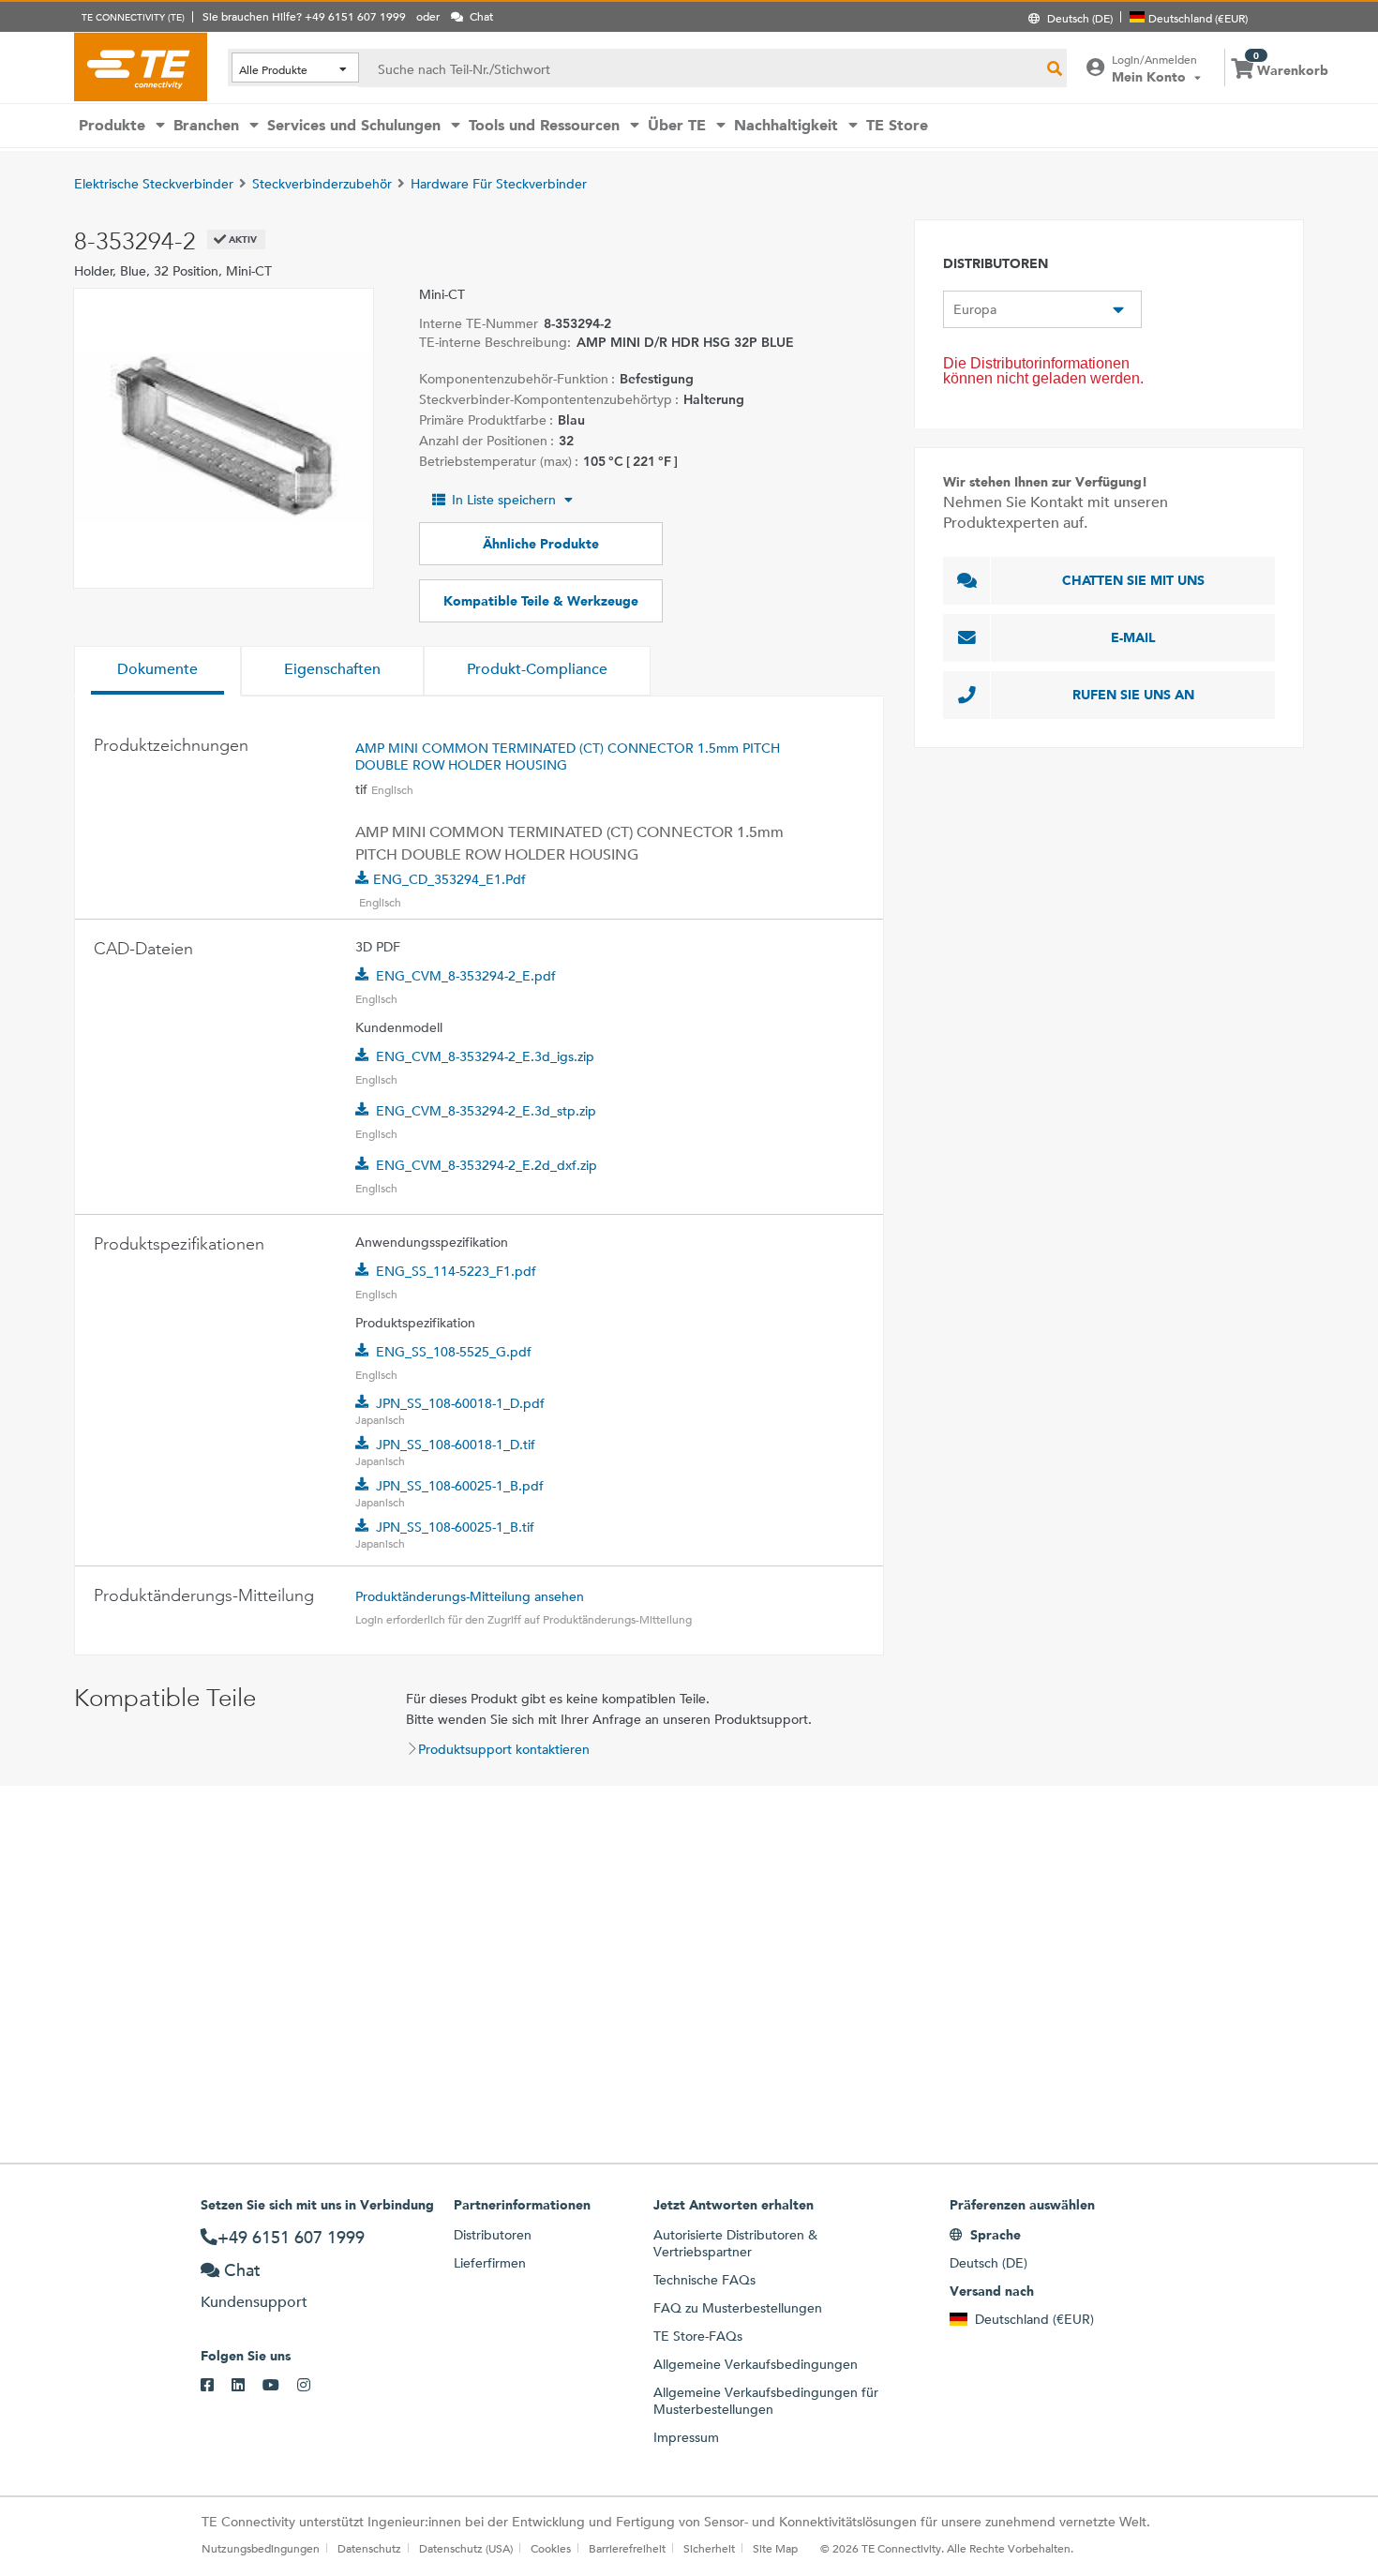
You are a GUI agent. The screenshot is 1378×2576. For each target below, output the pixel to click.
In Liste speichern (504, 500)
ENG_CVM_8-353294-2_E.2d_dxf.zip (487, 1165)
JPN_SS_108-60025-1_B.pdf (460, 1486)
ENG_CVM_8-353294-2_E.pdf (466, 976)
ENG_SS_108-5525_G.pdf (454, 1352)
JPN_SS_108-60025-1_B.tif (455, 1527)
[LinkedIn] (247, 2386)
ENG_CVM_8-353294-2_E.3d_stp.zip (486, 1111)
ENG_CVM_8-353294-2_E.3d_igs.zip (485, 1056)
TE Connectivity (141, 67)
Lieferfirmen (490, 2263)
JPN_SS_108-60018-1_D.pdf (460, 1403)
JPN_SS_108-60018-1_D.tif (456, 1445)
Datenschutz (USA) (466, 2548)
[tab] (157, 671)
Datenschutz (369, 2548)
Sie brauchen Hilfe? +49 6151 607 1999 (304, 16)
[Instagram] (313, 2386)
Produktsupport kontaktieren (504, 1749)
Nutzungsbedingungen (261, 2548)
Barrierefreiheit (627, 2548)
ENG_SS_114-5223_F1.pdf (456, 1271)
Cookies (551, 2548)
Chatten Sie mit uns (1133, 580)
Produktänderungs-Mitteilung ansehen (470, 1596)
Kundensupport (254, 2302)
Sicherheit (709, 2548)
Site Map (775, 2548)
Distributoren (493, 2235)
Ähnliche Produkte (541, 544)
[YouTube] (280, 2386)
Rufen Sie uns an (1133, 695)
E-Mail (1133, 637)
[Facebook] (216, 2386)
